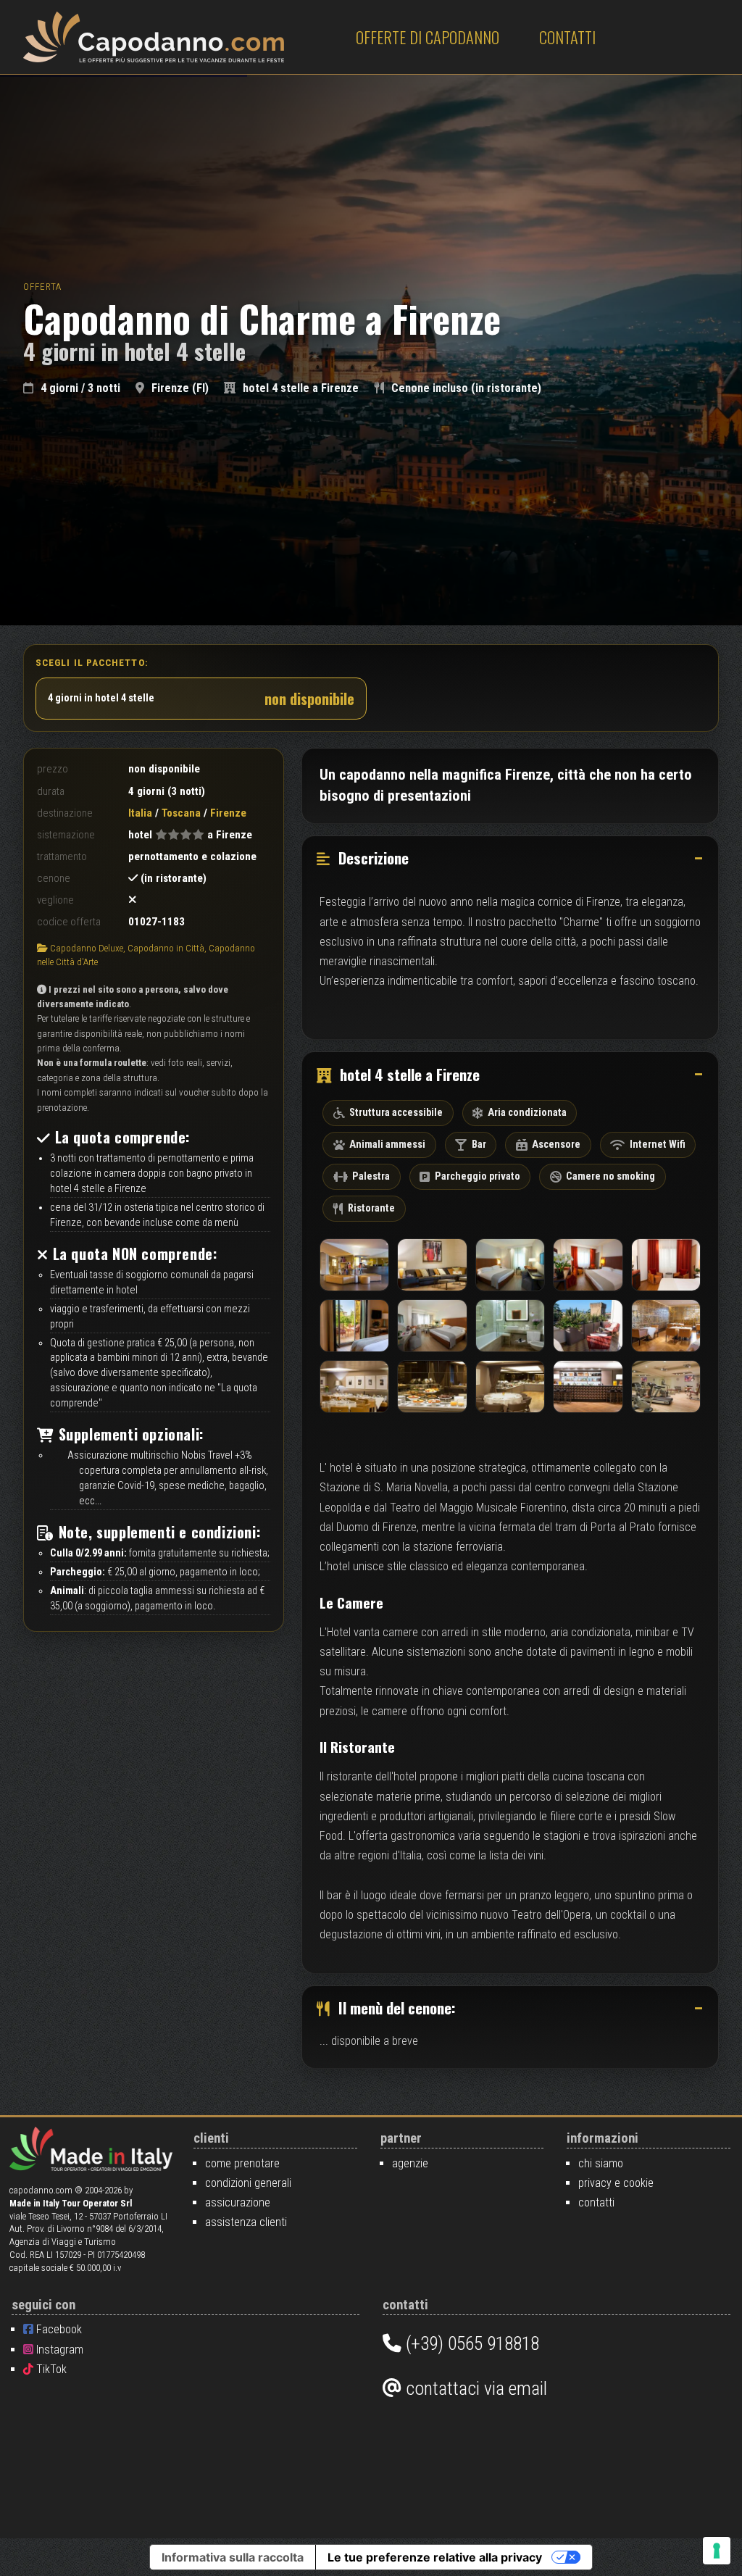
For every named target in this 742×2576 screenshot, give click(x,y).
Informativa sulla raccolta (233, 2557)
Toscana (181, 813)
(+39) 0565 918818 (470, 2343)
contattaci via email (474, 2388)
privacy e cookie (616, 2183)
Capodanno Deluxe (87, 948)
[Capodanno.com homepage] (154, 37)
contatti (596, 2202)
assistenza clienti (246, 2222)
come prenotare (242, 2163)
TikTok (50, 2369)
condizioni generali (248, 2183)
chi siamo (601, 2163)
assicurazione (238, 2202)
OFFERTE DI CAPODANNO (428, 37)
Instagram (58, 2350)
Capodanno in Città (166, 948)
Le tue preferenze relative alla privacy (435, 2557)
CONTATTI (567, 37)
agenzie (410, 2163)
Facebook (58, 2329)
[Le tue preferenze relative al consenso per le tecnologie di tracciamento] (717, 2551)
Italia (140, 813)
